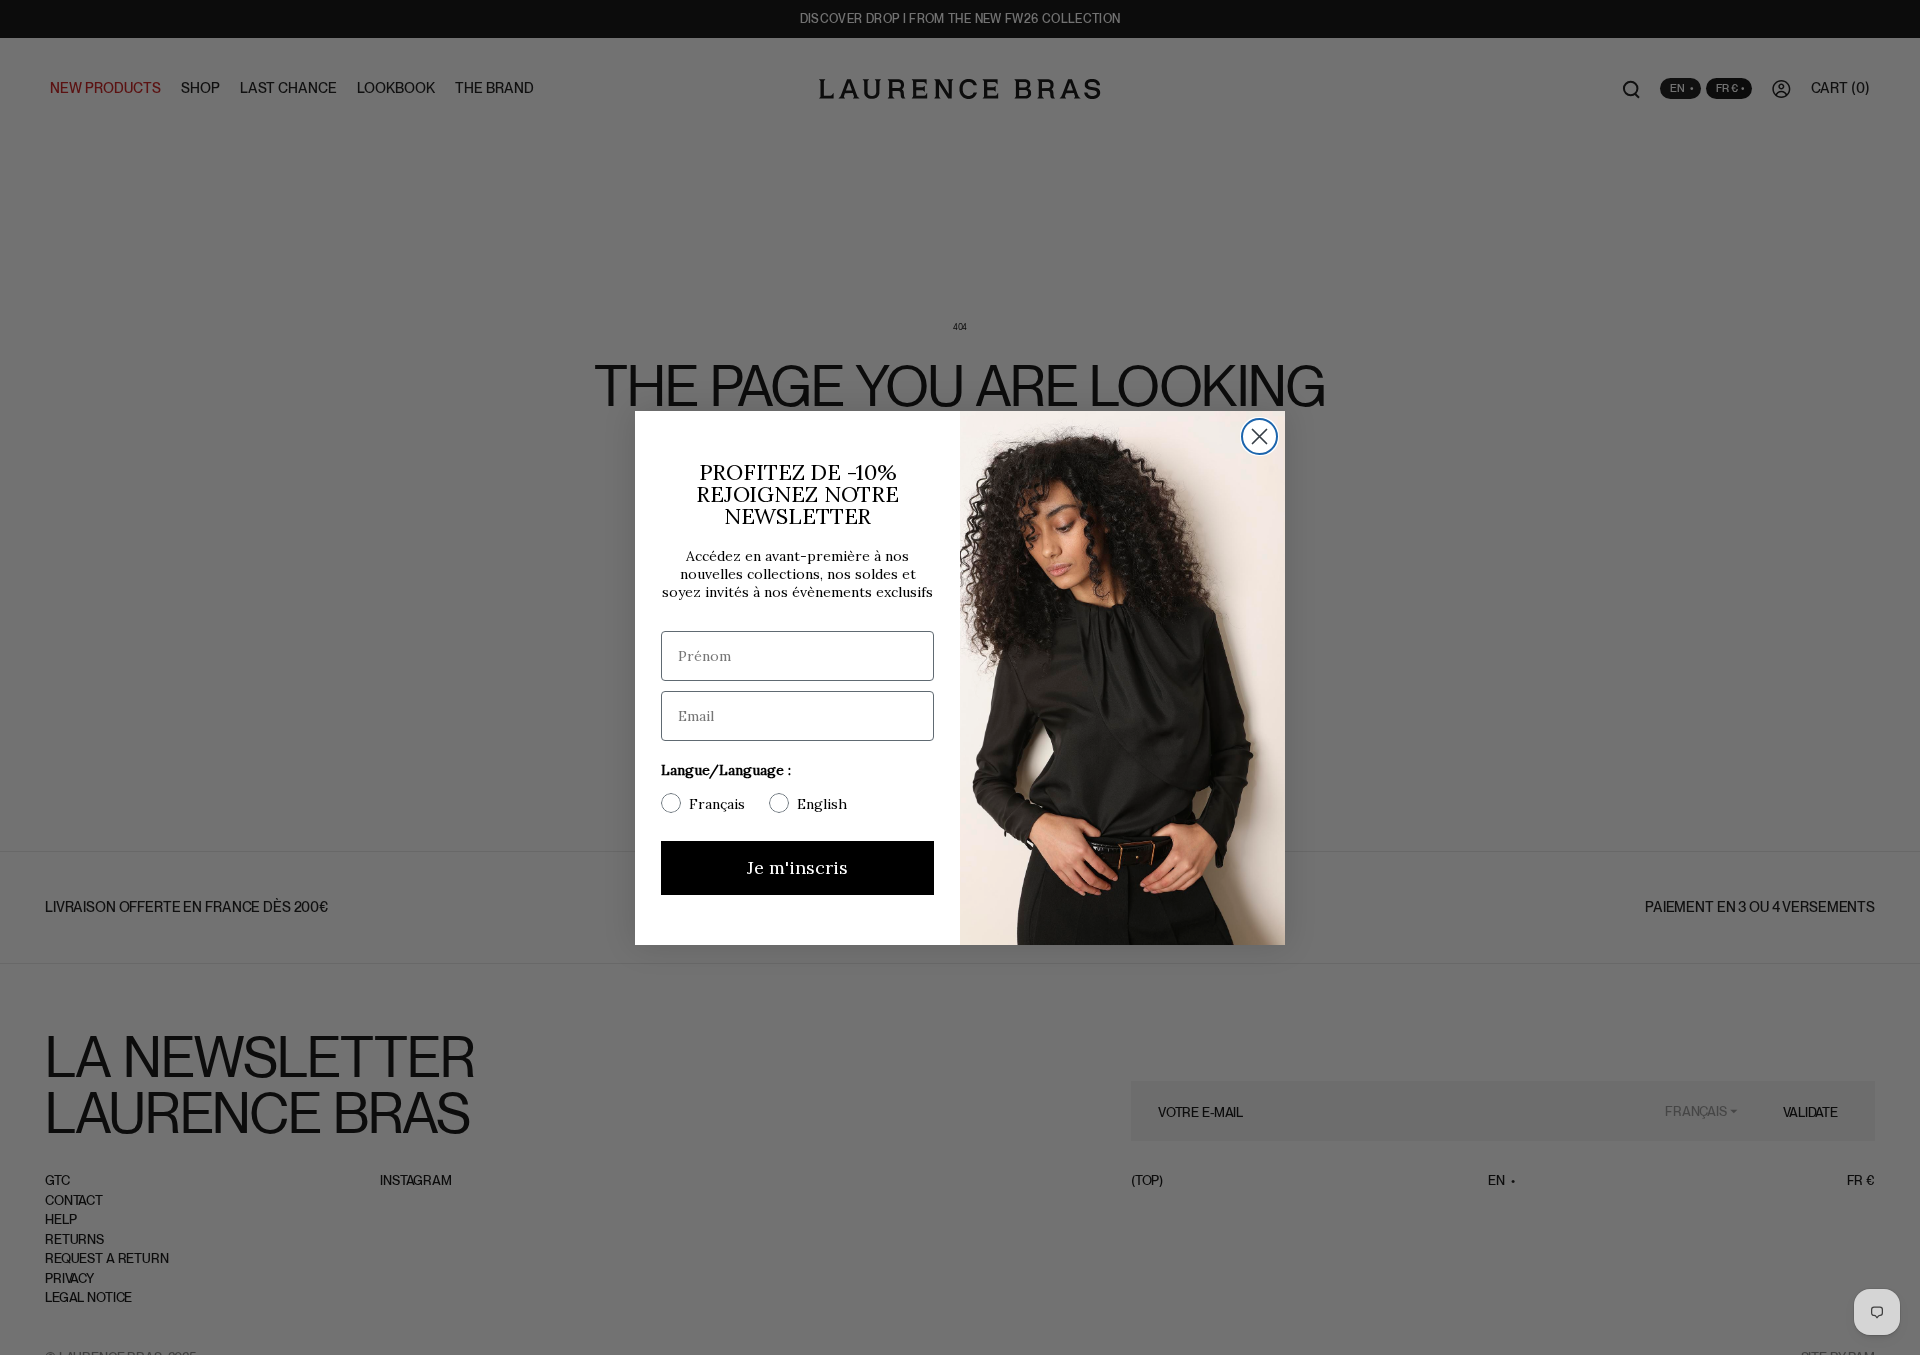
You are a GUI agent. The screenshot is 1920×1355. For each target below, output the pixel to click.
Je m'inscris (797, 867)
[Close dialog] (1259, 436)
